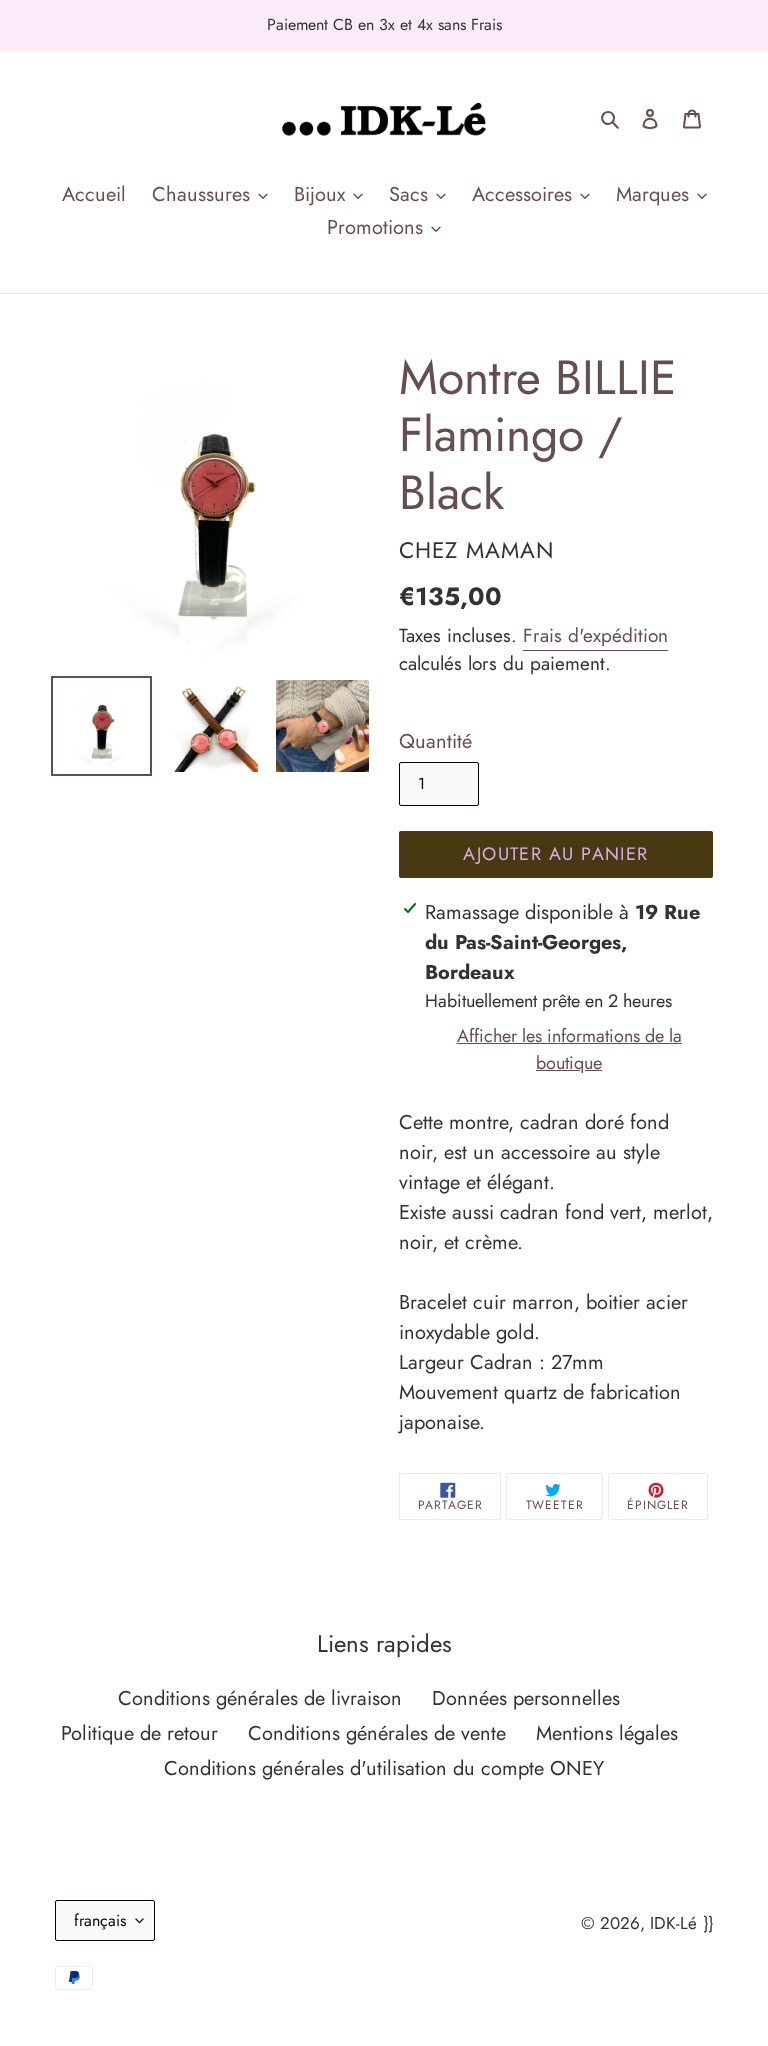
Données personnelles (526, 1698)
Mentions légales (607, 1733)
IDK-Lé (673, 1923)
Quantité (435, 741)
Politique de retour (139, 1733)
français (100, 1920)
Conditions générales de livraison (260, 1698)
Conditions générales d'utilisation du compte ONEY (384, 1768)
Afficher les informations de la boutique (569, 1049)
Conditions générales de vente (377, 1733)
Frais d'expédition (595, 635)
